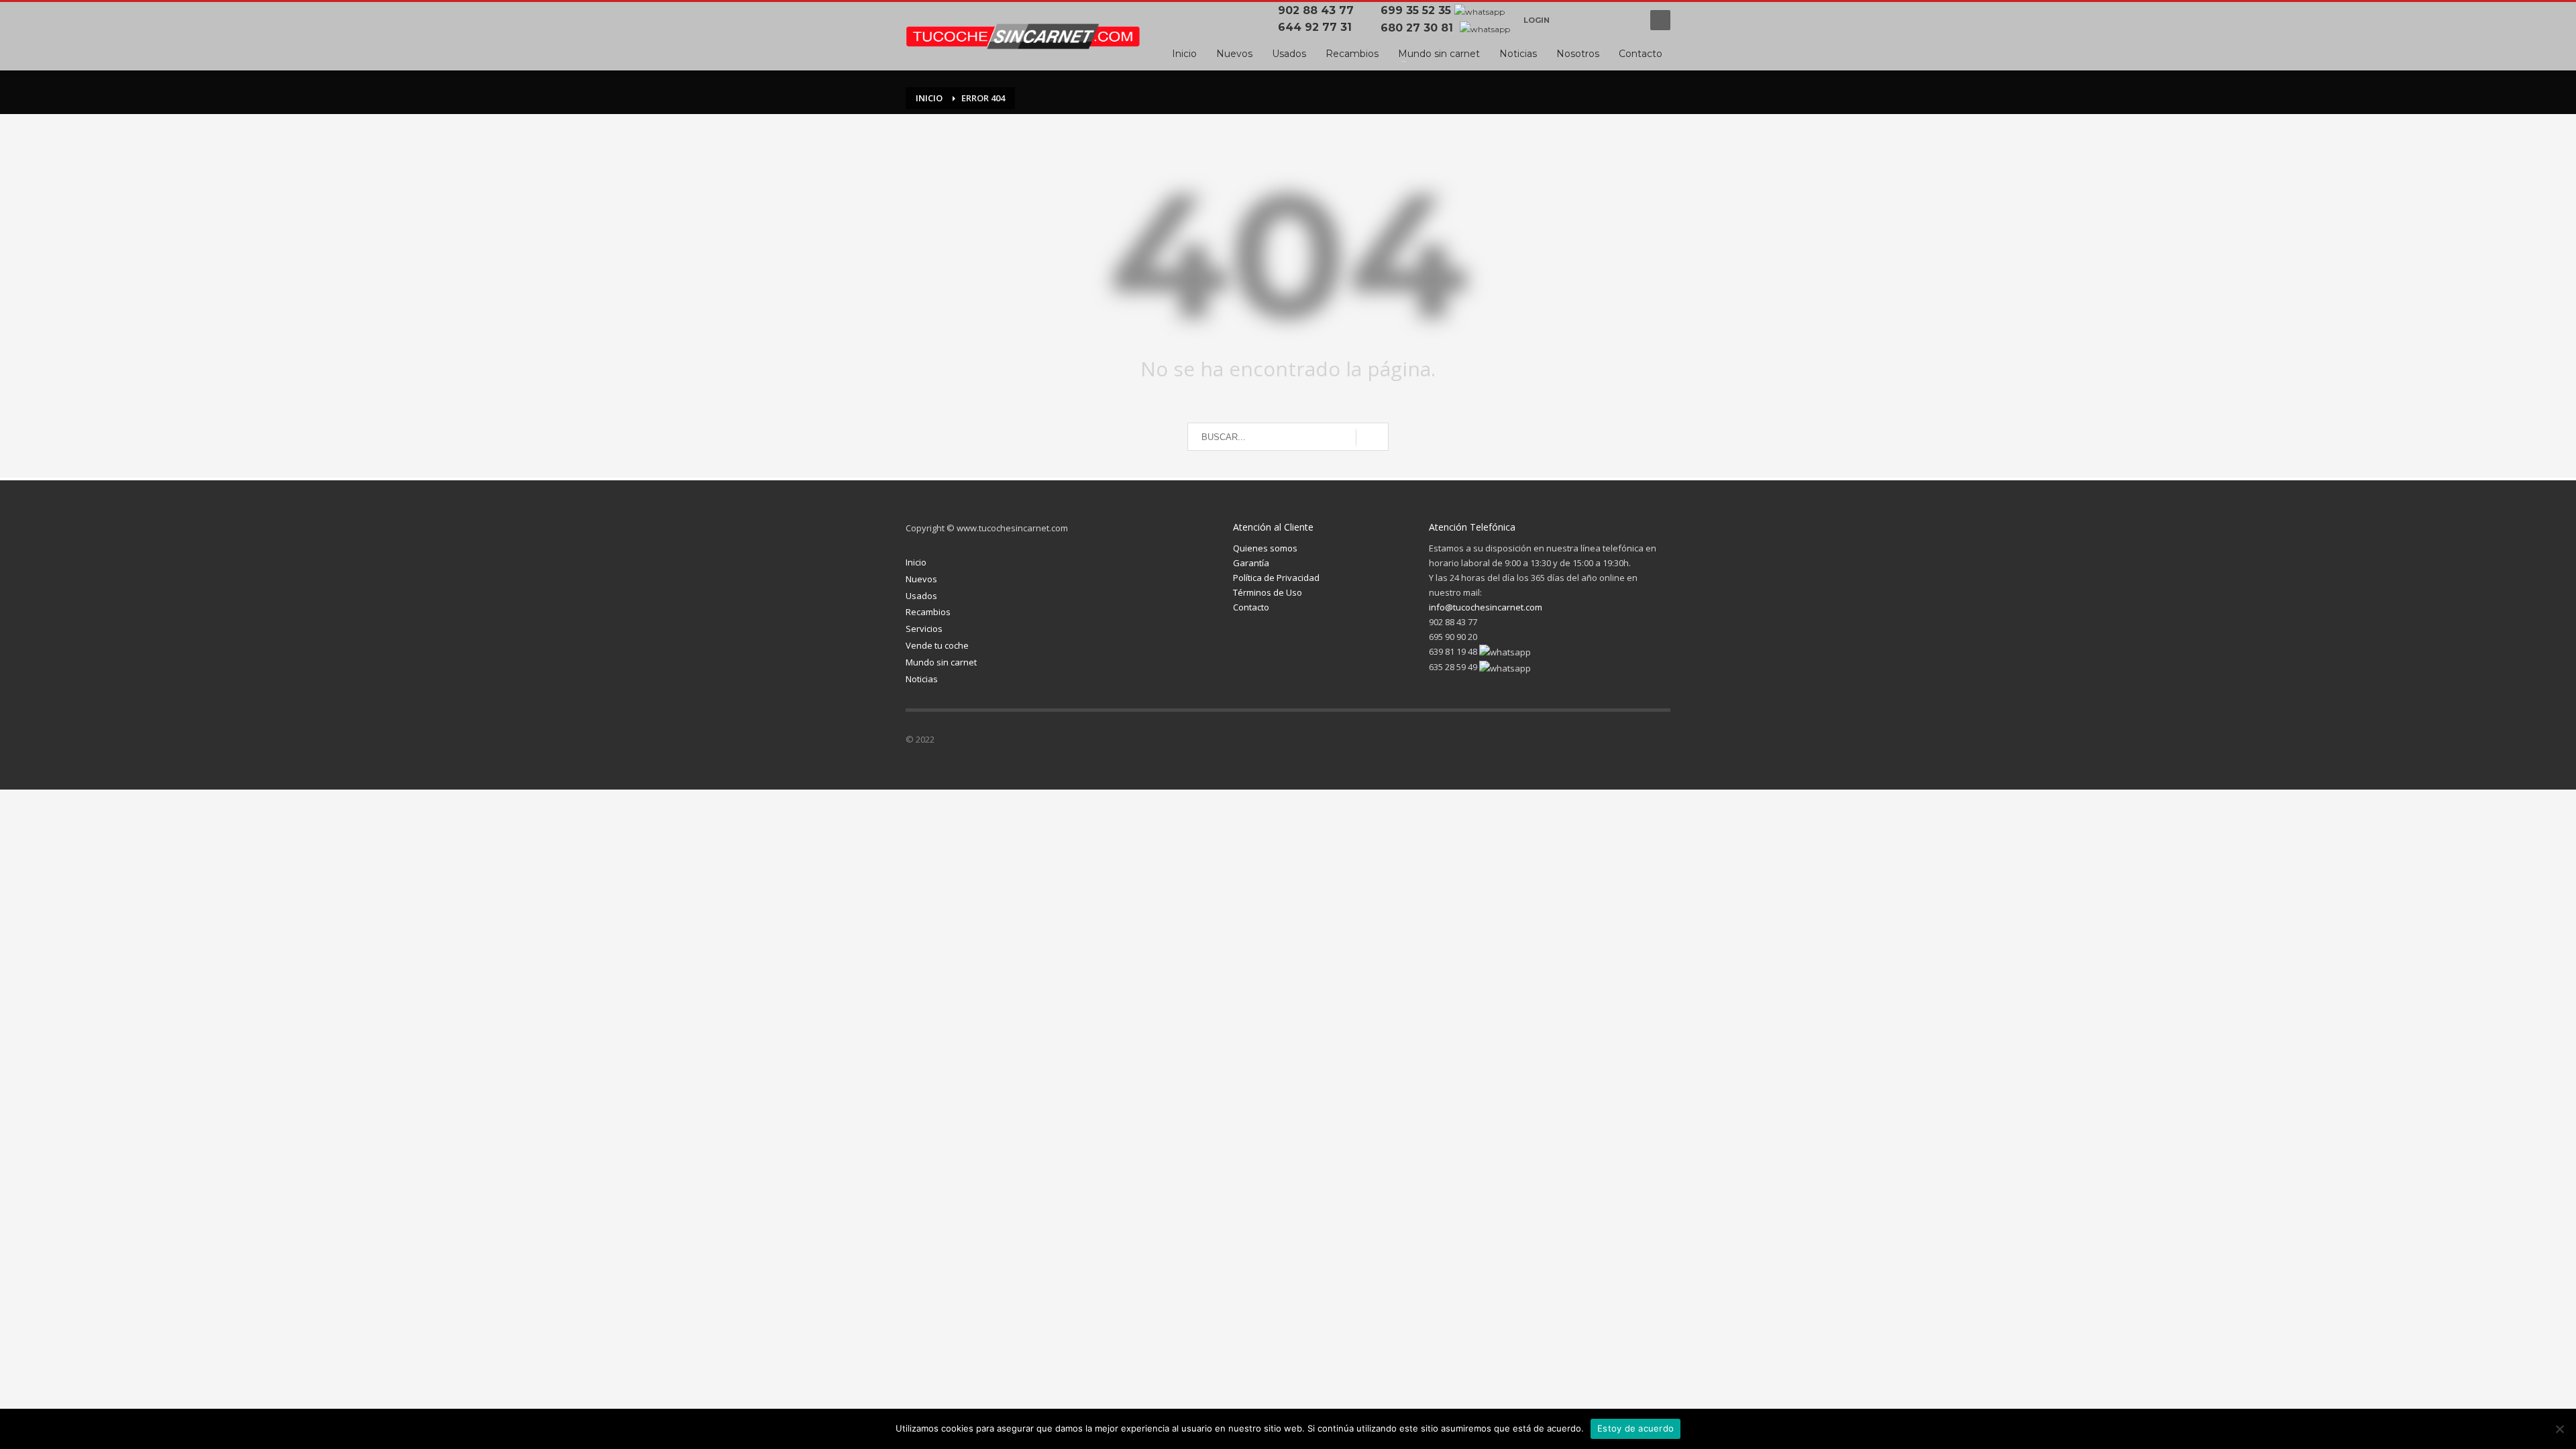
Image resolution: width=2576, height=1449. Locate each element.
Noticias (922, 679)
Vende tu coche (937, 645)
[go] (1372, 437)
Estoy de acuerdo (1635, 1428)
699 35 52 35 (1416, 10)
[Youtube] (1627, 20)
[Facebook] (1573, 20)
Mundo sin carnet (941, 662)
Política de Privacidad (1276, 578)
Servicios (924, 629)
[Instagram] (1607, 742)
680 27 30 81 (1418, 28)
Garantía (1251, 563)
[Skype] (1660, 742)
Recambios (928, 612)
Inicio (916, 562)
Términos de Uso (1268, 592)
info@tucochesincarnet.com (1486, 607)
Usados (921, 596)
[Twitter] (1580, 742)
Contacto (1251, 607)
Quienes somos (1265, 548)
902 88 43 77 (1319, 10)
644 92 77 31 (1318, 27)
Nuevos (921, 579)
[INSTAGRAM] (1600, 20)
